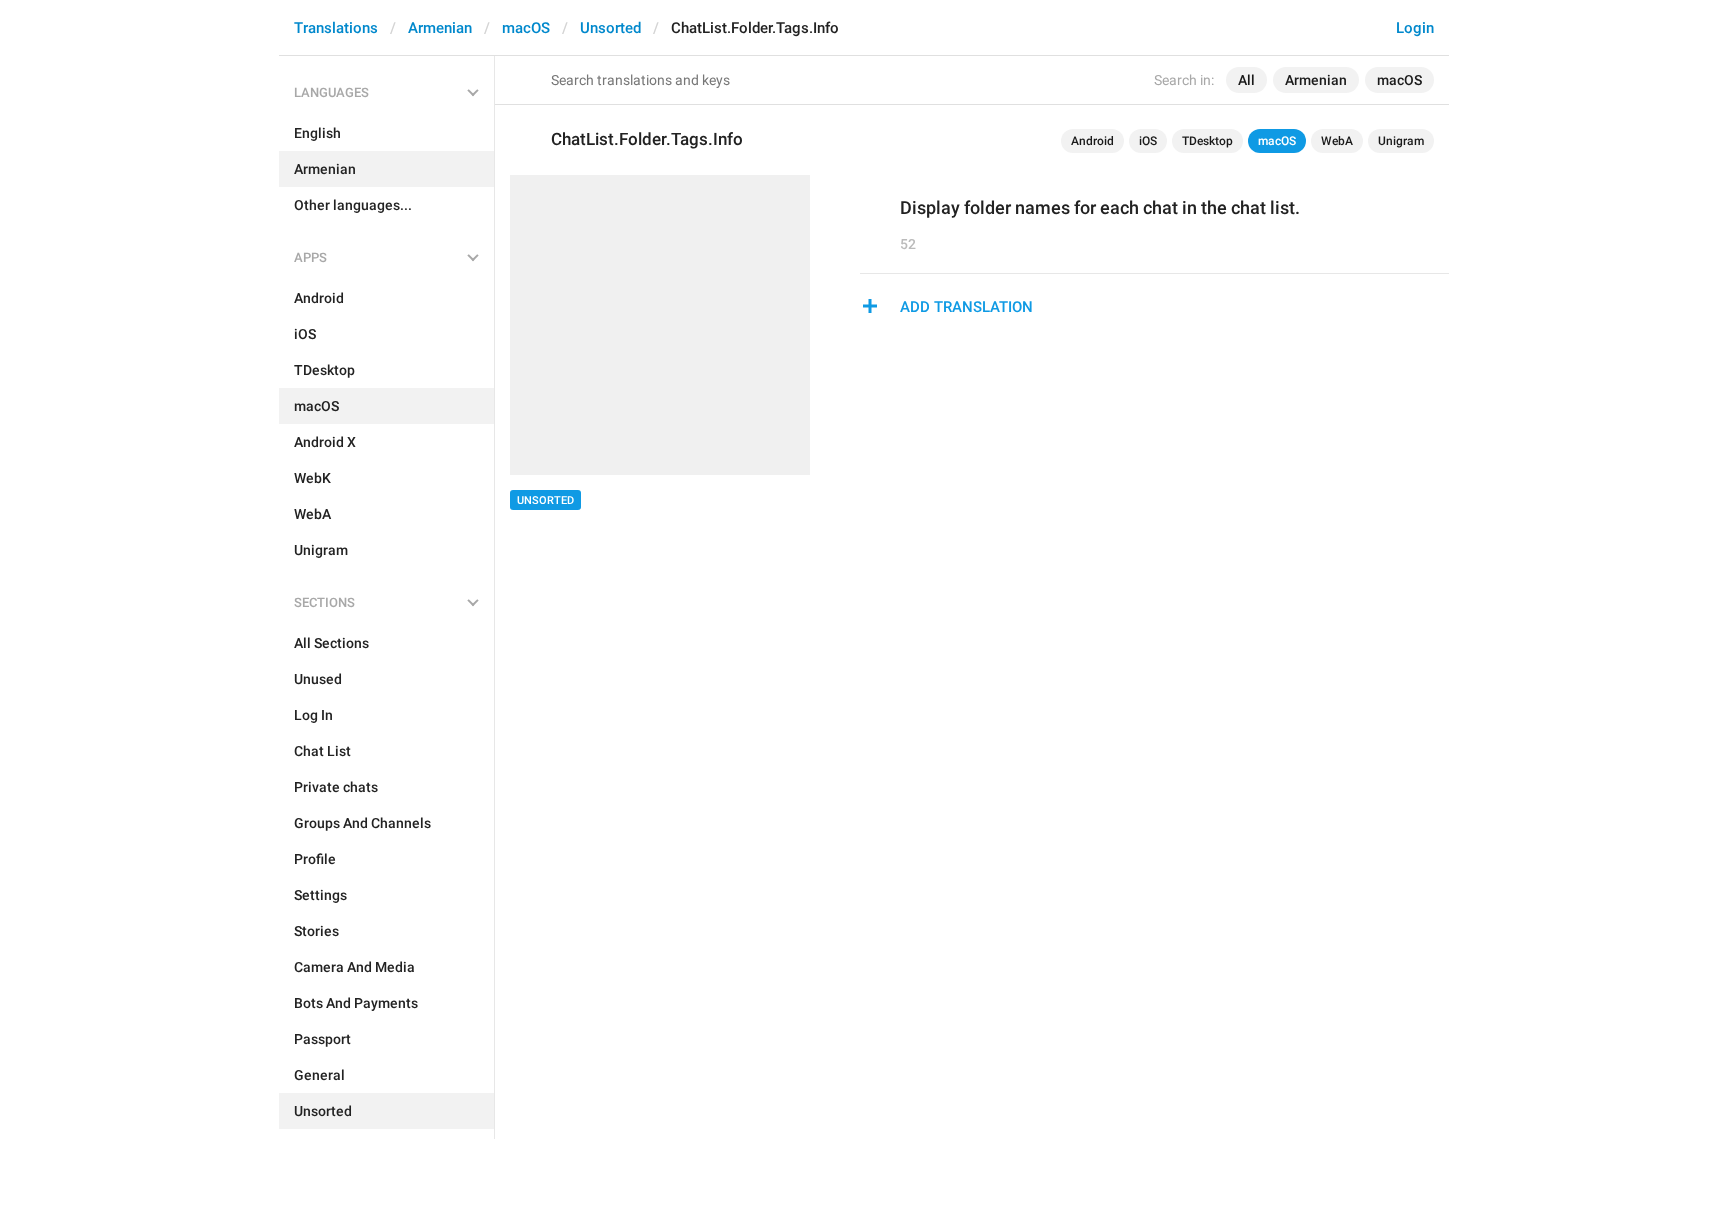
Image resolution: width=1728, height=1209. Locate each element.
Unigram (1401, 141)
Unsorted (610, 28)
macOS (526, 28)
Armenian (440, 28)
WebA (1337, 141)
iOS (1148, 141)
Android (1092, 141)
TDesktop (1207, 141)
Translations (336, 28)
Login (1415, 28)
